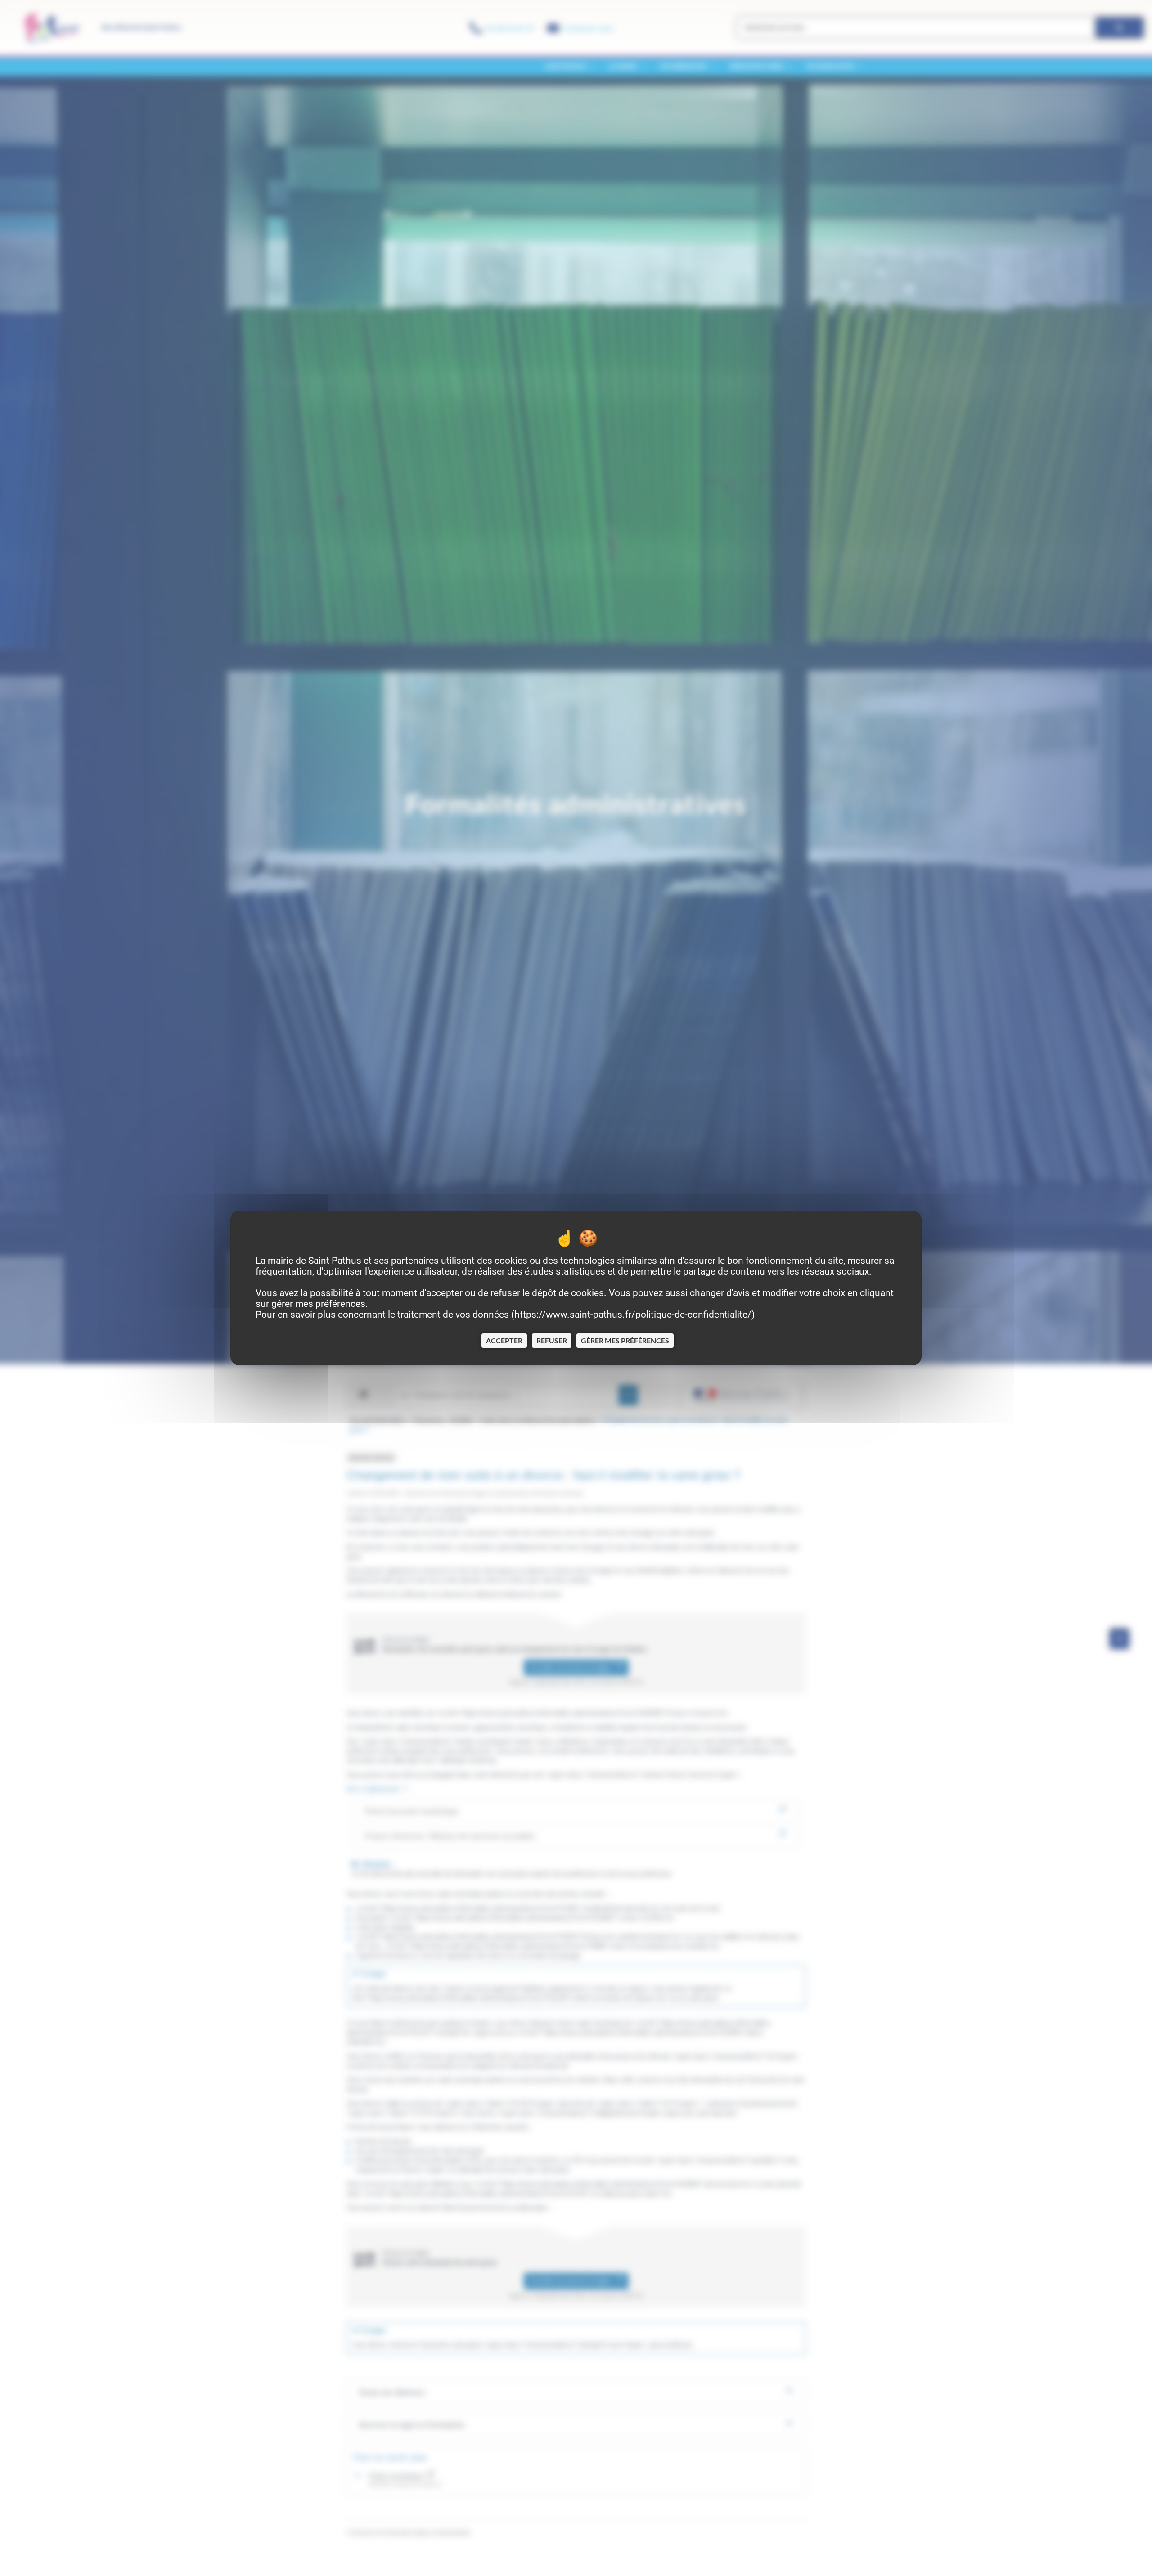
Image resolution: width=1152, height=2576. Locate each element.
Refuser (552, 1340)
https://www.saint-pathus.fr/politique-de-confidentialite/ (633, 1315)
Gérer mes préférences (625, 1340)
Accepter (504, 1340)
